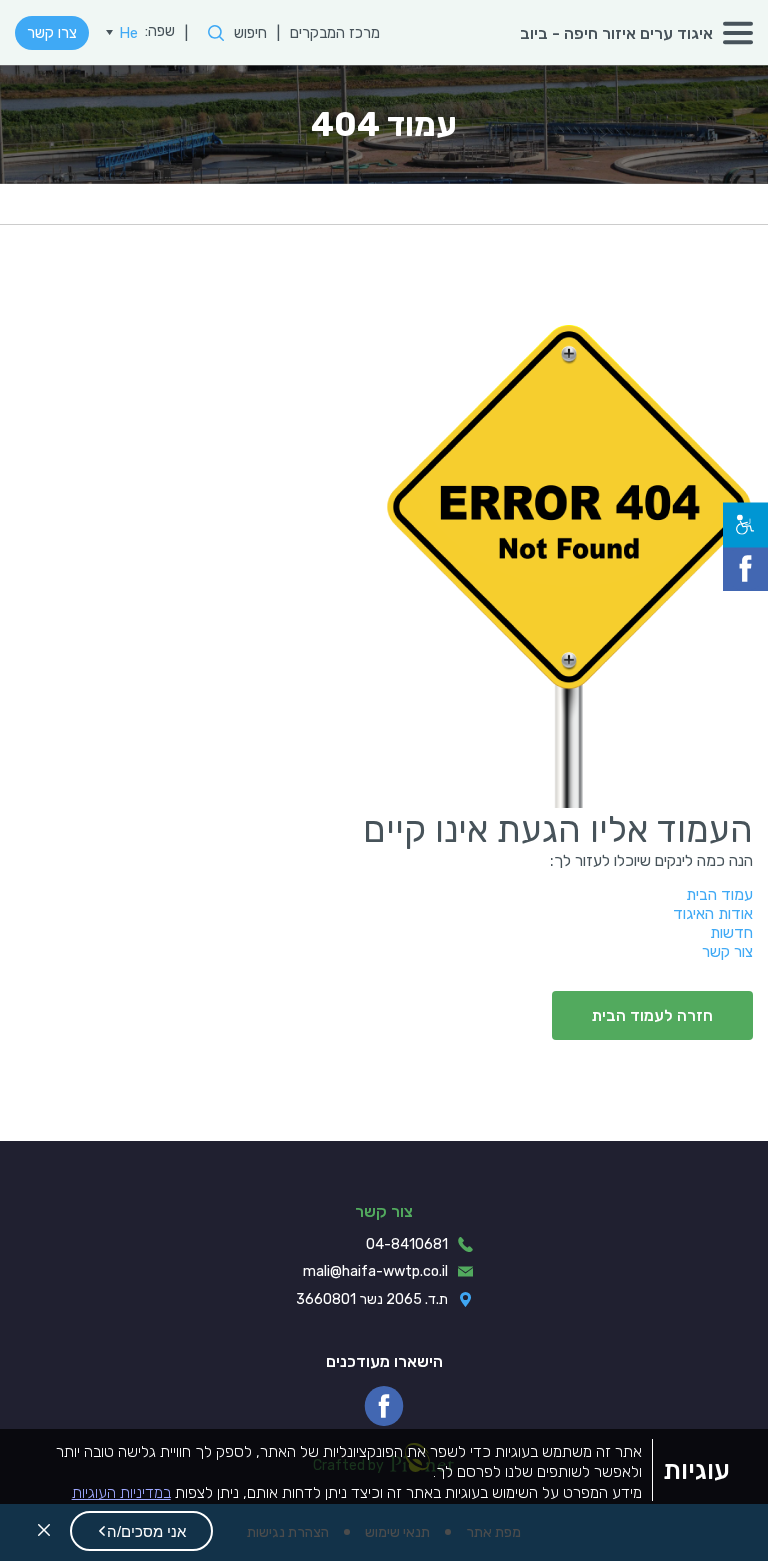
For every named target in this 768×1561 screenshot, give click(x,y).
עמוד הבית (719, 894)
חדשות (731, 932)
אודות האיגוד (713, 913)
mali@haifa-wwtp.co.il (375, 1271)
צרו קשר (52, 33)
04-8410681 (407, 1244)
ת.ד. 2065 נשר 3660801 (372, 1299)
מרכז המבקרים (335, 33)
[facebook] (384, 1406)
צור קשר (727, 951)
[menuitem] (122, 33)
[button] (141, 1531)
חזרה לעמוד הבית (652, 1015)
